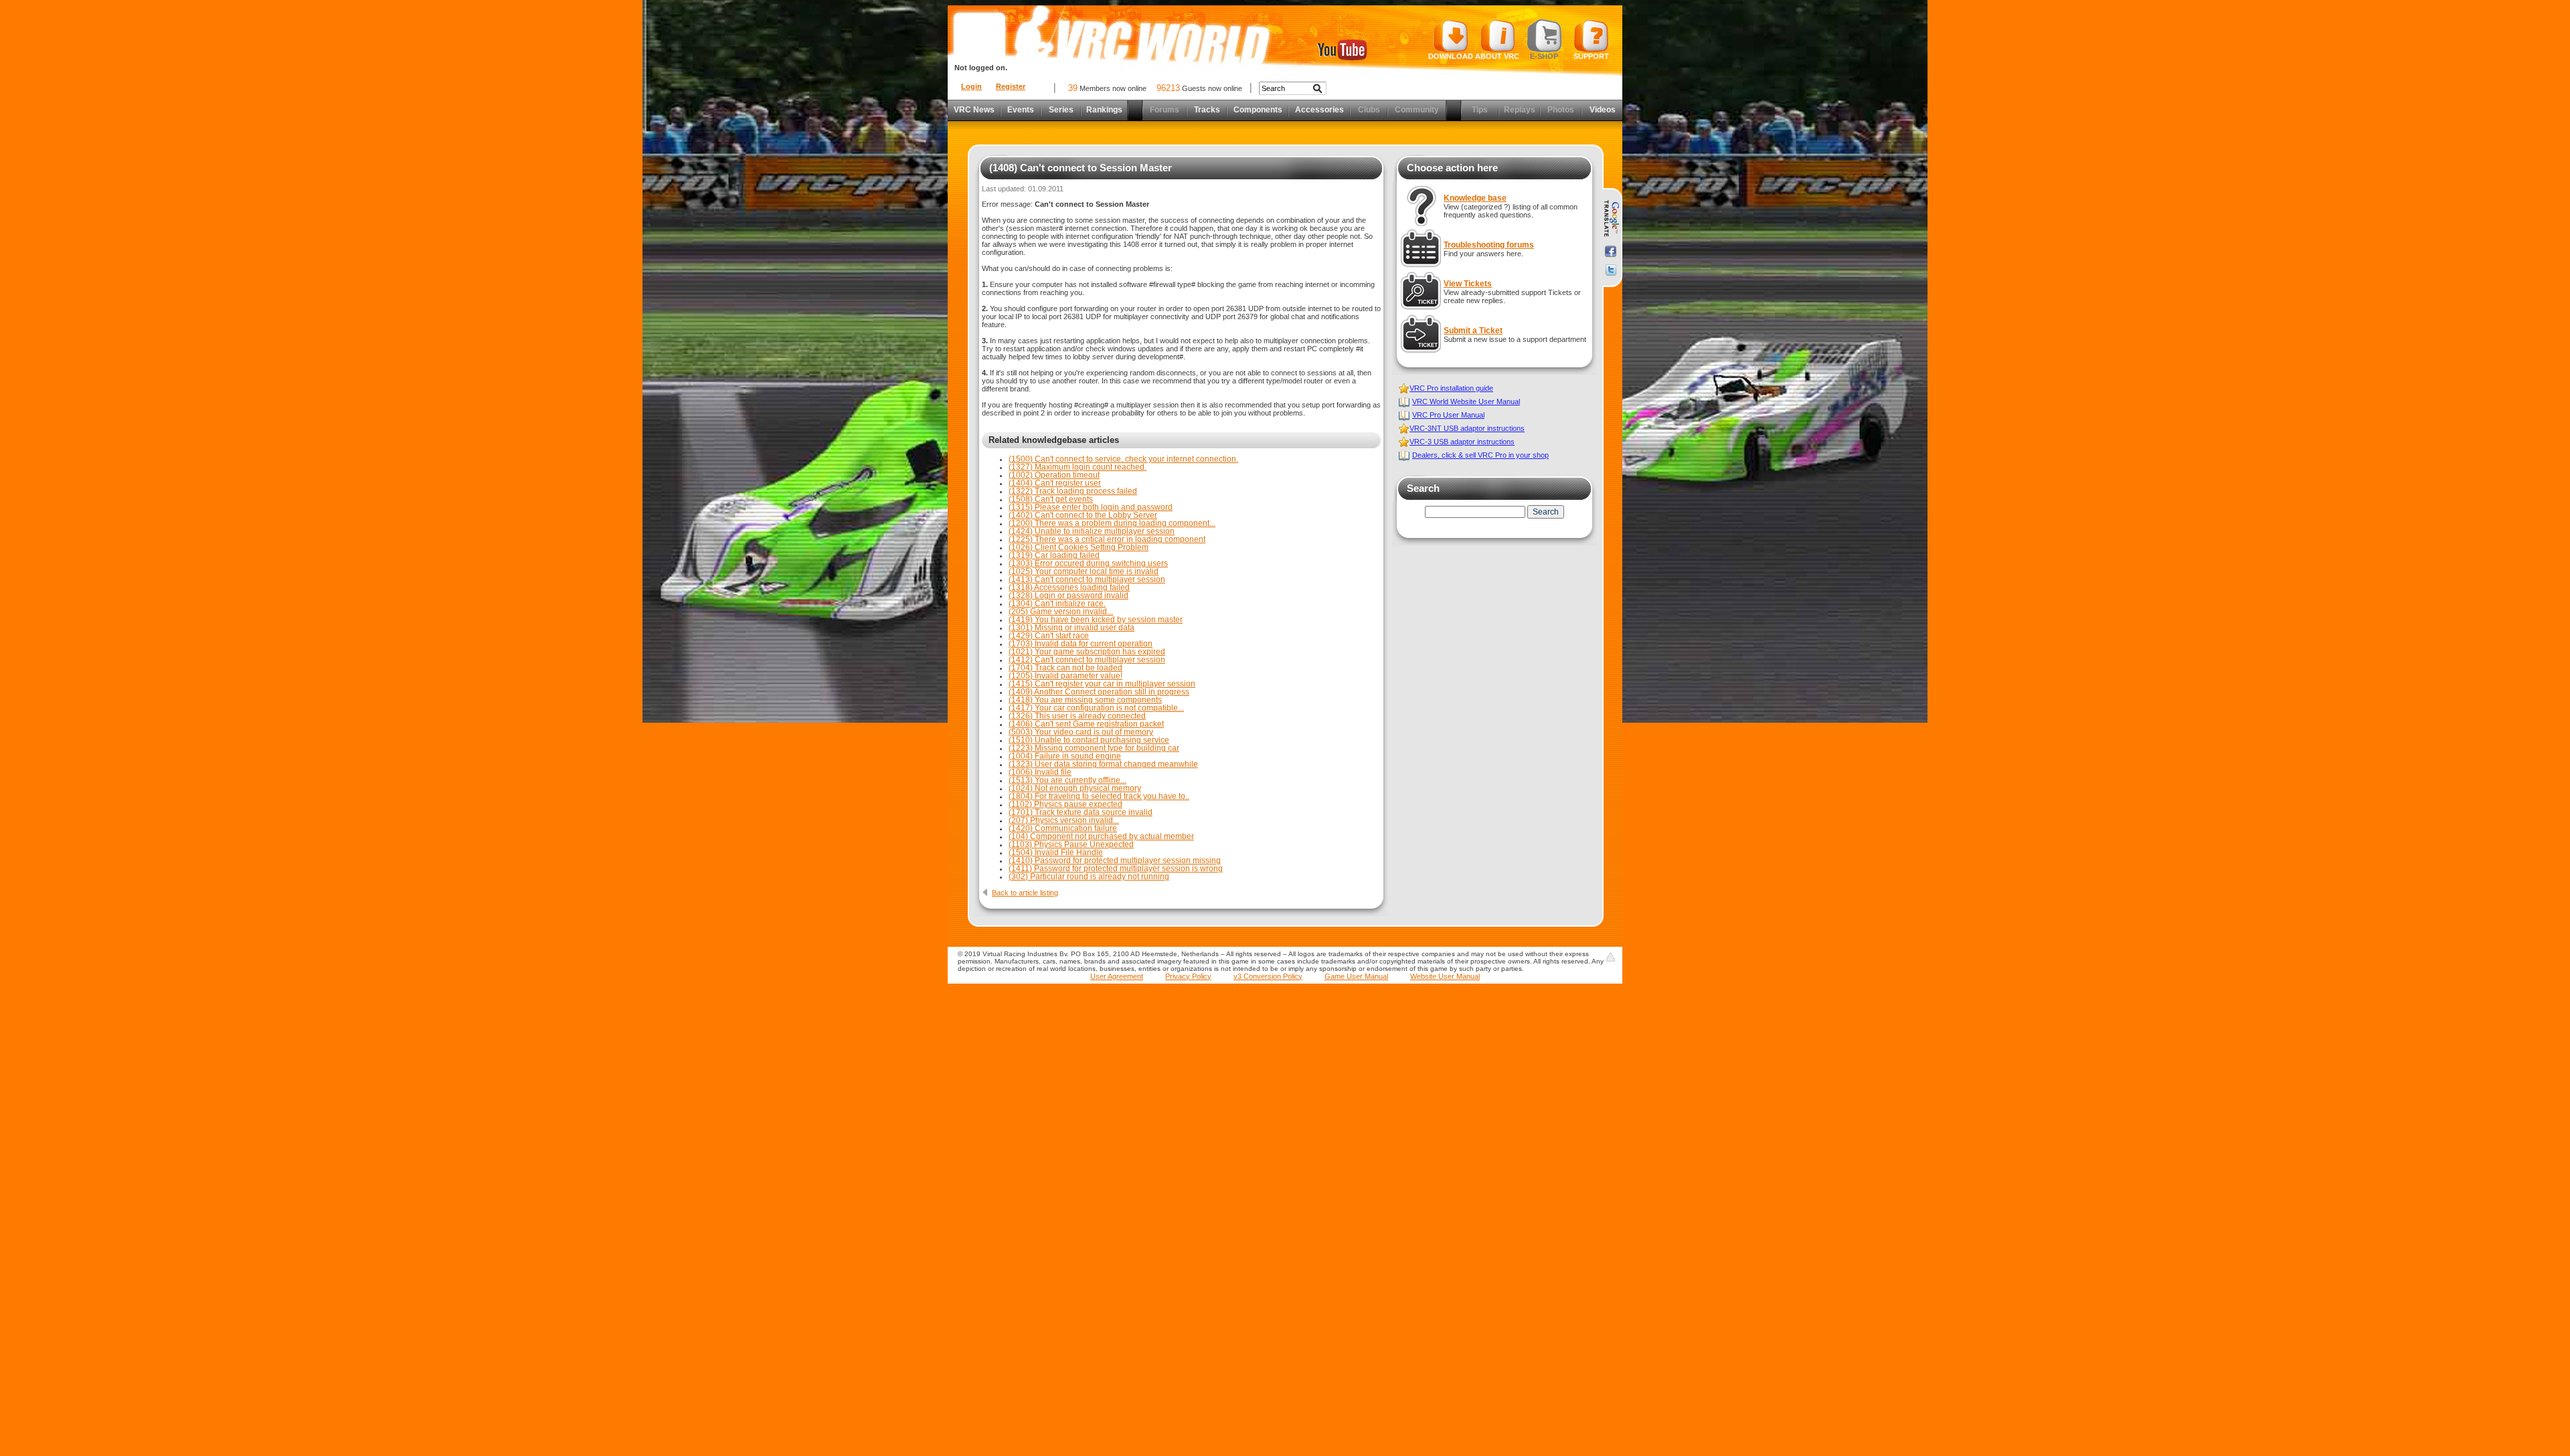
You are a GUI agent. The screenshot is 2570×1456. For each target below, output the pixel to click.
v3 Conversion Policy (1268, 976)
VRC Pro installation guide (1451, 388)
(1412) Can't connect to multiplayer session (1087, 660)
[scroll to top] (1610, 957)
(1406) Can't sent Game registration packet (1086, 724)
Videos (1603, 110)
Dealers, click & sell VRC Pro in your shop (1480, 455)
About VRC (1497, 56)
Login (971, 86)
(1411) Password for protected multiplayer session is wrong (1116, 869)
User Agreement (1117, 976)
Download (1451, 56)
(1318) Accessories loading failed (1069, 587)
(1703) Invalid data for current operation (1081, 644)
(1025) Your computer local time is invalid (1084, 571)
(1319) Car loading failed (1054, 555)
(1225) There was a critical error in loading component (1107, 539)
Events (1021, 110)
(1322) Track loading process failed (1073, 491)
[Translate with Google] (1611, 219)
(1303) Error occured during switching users (1088, 563)
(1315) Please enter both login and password (1091, 507)
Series (1061, 110)
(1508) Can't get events (1051, 499)
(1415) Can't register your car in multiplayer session (1102, 684)
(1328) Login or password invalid (1068, 596)
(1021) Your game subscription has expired (1087, 652)
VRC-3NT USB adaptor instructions (1467, 428)
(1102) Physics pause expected (1065, 804)
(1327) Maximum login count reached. (1078, 467)
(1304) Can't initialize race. (1057, 604)
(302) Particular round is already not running (1089, 877)
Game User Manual (1356, 976)
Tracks (1207, 110)
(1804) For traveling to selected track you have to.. (1099, 796)
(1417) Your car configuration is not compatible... (1096, 708)
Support (1591, 56)
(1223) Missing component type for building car (1094, 748)
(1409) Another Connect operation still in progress (1099, 692)
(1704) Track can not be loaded (1065, 668)
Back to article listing (1025, 893)
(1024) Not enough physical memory (1075, 788)
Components (1258, 110)
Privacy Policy (1188, 976)
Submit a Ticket (1473, 331)
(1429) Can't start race (1049, 636)
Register (1011, 86)
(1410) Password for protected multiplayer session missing (1115, 860)
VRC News (974, 110)
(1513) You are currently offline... (1067, 780)
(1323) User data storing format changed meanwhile (1103, 764)
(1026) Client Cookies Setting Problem (1079, 547)
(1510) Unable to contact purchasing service (1089, 740)
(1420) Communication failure (1063, 828)
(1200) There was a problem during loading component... (1112, 523)
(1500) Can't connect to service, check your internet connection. (1123, 459)
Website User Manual (1445, 976)
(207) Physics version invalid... (1064, 820)
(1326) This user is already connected (1077, 716)
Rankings (1104, 110)
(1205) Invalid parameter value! (1065, 676)
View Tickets (1468, 284)
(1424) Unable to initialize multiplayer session (1092, 531)
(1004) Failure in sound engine (1065, 756)
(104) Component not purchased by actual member (1101, 836)
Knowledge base (1475, 198)
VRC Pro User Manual (1448, 415)
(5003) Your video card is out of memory (1081, 732)
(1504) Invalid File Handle (1056, 852)
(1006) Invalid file (1040, 772)
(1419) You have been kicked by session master (1096, 620)
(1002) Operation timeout (1054, 475)
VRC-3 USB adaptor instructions (1462, 442)
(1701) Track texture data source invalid (1081, 812)
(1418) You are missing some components (1085, 700)
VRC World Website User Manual (1466, 401)
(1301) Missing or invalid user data (1072, 628)
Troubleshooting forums (1489, 245)
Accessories (1319, 110)
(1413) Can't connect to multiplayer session (1087, 579)
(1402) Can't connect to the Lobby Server (1083, 515)
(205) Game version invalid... (1061, 612)
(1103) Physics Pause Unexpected (1071, 844)
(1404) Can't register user (1055, 483)
